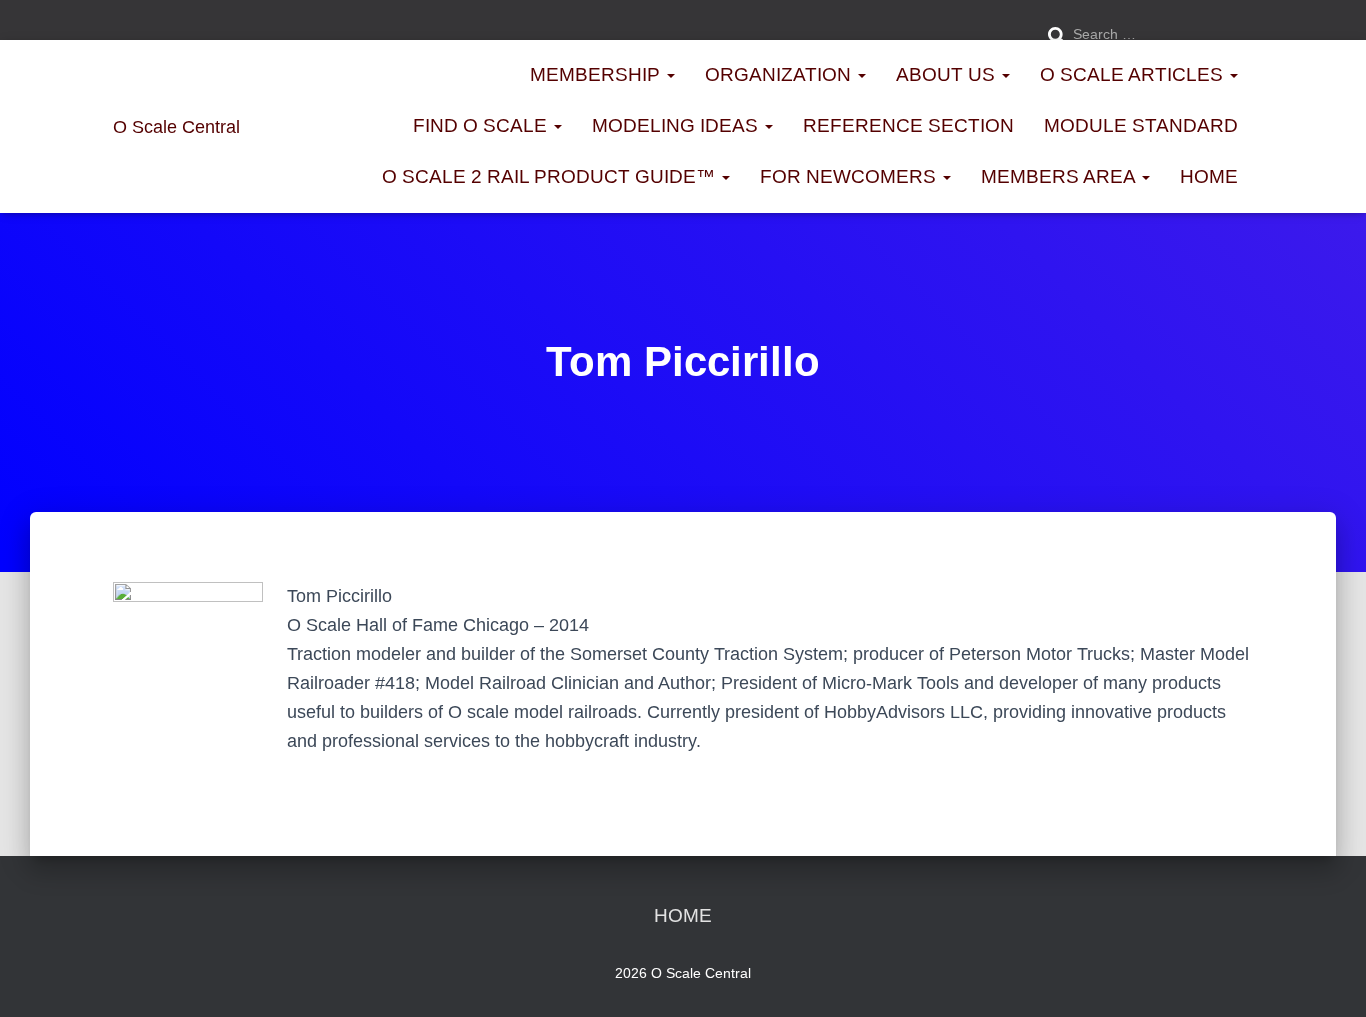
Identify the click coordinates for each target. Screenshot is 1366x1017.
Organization (780, 74)
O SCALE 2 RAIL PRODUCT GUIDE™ (551, 176)
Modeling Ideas (677, 125)
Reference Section (908, 125)
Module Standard (1141, 125)
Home (1209, 176)
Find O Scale (482, 125)
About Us (948, 74)
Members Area (1060, 176)
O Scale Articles (1134, 74)
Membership (597, 74)
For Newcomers (850, 176)
